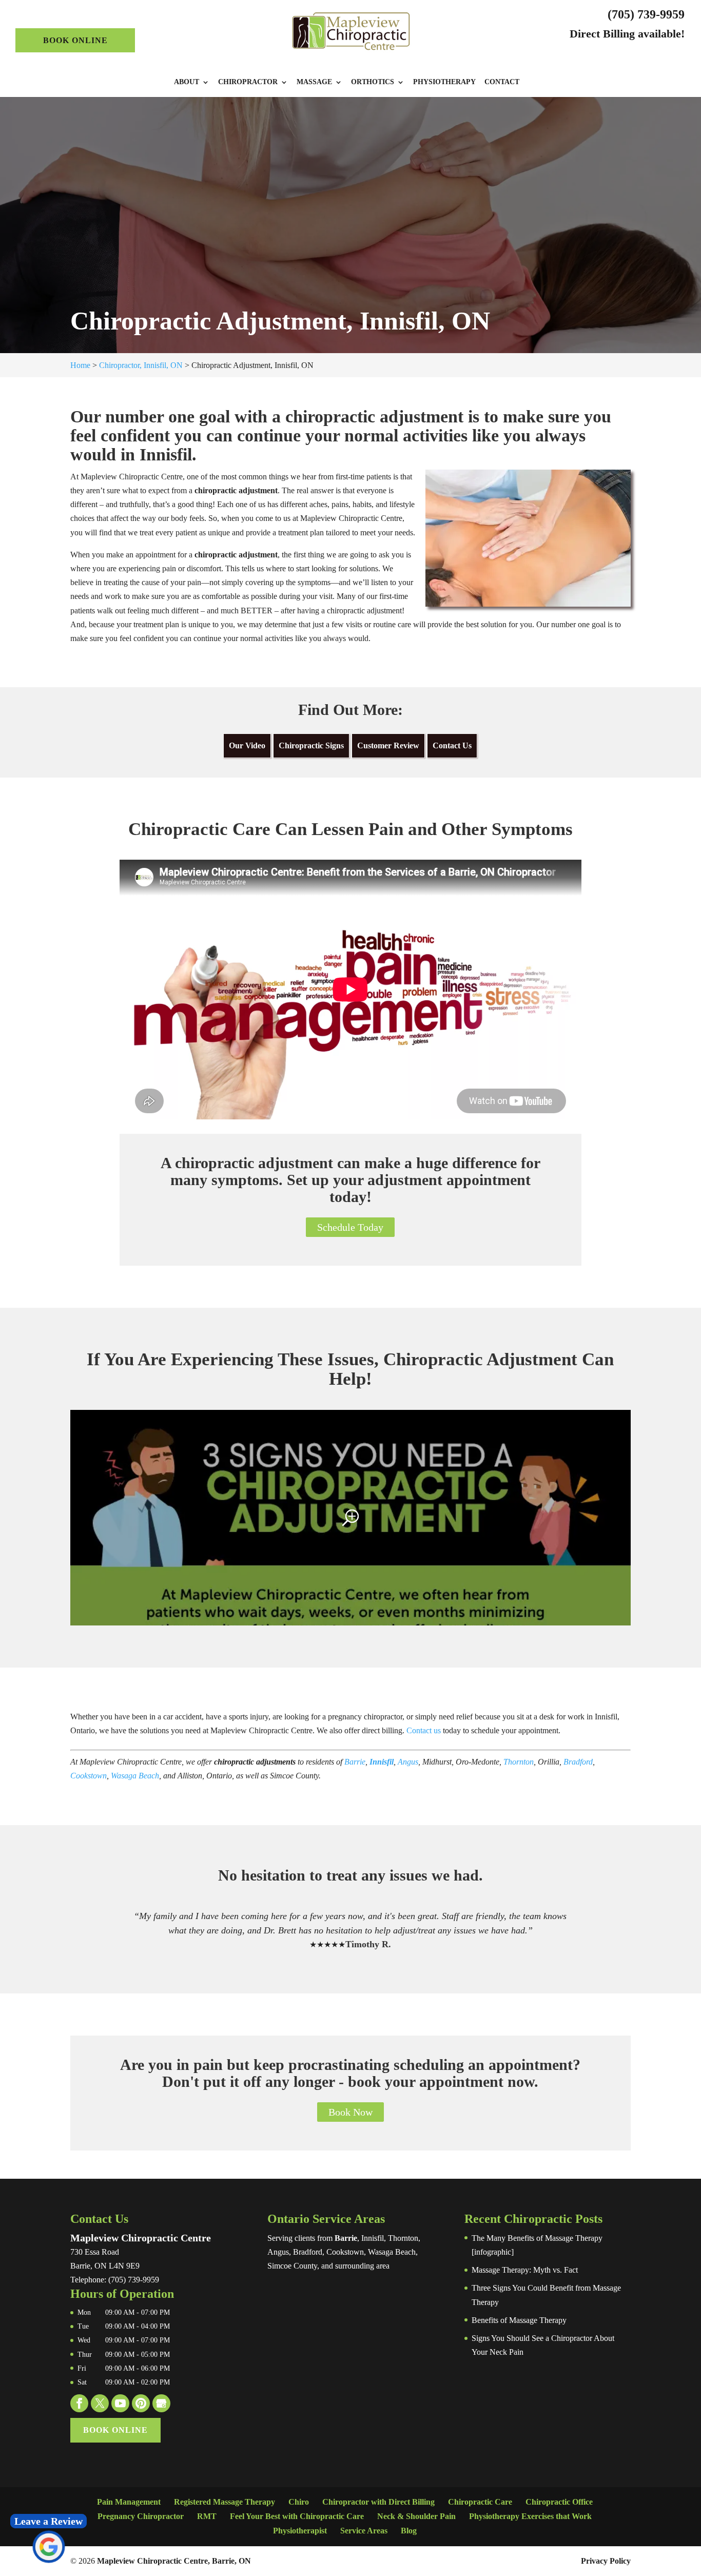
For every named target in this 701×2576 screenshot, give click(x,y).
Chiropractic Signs (311, 745)
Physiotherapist (300, 2531)
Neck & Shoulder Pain (416, 2516)
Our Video (247, 745)
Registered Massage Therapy (225, 2502)
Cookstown (89, 1776)
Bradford (578, 1762)
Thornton (519, 1762)
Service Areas (364, 2531)
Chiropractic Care (480, 2502)
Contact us (424, 1730)
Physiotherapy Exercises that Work (530, 2516)
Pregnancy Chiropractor (141, 2516)
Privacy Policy (606, 2561)
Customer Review (388, 745)
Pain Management (129, 2502)
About (187, 82)
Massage (314, 82)
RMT (207, 2516)
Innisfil (382, 1762)
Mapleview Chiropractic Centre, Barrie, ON (174, 2561)
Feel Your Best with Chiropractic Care (297, 2516)
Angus (408, 1762)
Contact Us (452, 745)
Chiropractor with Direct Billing (378, 2502)
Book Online (75, 40)
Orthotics (373, 82)
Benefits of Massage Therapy (519, 2320)
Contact (502, 82)
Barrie (355, 1762)
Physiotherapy (444, 82)
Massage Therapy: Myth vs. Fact (525, 2270)
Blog (409, 2531)
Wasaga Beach (135, 1776)
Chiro (299, 2502)
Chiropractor (248, 82)
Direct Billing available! (627, 34)
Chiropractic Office (559, 2502)
